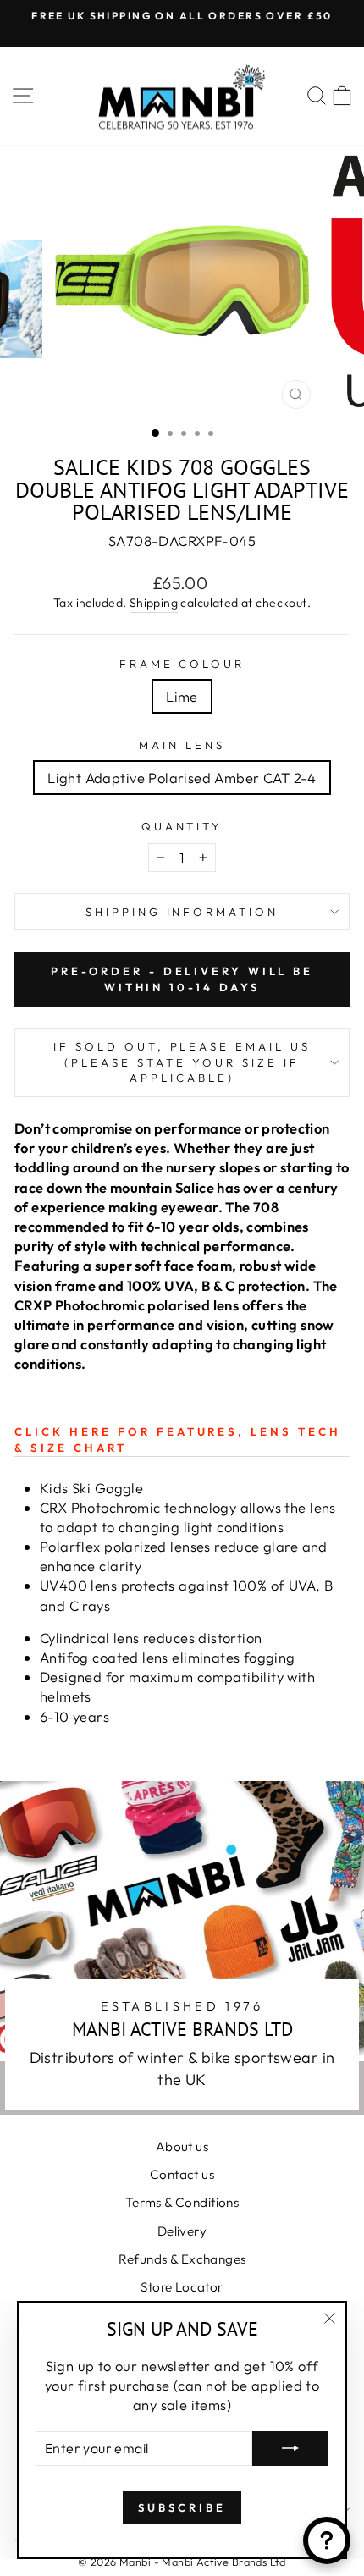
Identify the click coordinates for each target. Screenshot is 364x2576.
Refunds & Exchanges (182, 2259)
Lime (182, 696)
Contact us (182, 2174)
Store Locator (182, 2287)
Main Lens (182, 745)
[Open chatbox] (327, 2540)
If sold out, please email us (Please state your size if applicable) (182, 1062)
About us (182, 2146)
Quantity (182, 826)
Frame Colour (182, 664)
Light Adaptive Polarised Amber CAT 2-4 (182, 778)
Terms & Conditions (182, 2202)
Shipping (154, 603)
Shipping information (182, 912)
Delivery (182, 2231)
